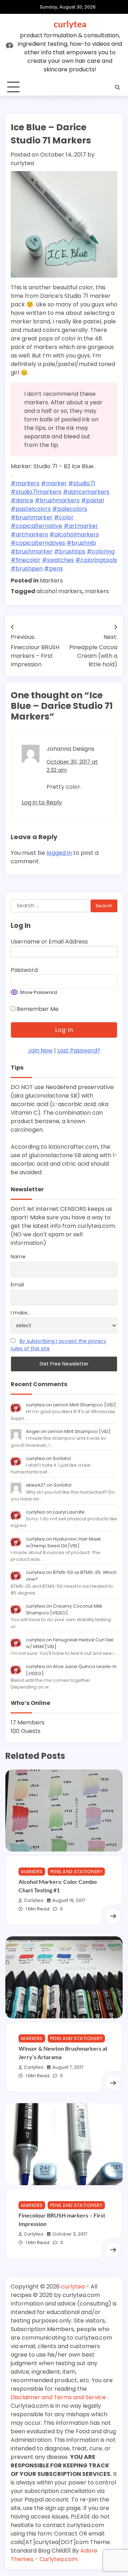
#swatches (58, 560)
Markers (51, 581)
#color (64, 517)
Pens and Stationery (76, 1872)
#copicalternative (36, 526)
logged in (59, 853)
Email (17, 1285)
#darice (22, 500)
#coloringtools (96, 560)
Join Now (40, 1051)
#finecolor (26, 560)
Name (18, 1257)
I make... (21, 1313)
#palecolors (70, 509)
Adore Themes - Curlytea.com (54, 2555)
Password (24, 970)
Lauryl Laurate (69, 1512)
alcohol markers (59, 591)
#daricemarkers (86, 492)
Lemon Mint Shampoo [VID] (84, 1405)
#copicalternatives (38, 543)
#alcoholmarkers (74, 534)
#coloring (101, 551)
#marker (54, 483)
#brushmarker (32, 517)
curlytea (70, 24)
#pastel (92, 500)
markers (97, 591)
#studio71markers (36, 492)
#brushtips (70, 551)
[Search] (117, 87)
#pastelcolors (31, 509)
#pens (54, 568)
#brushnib (81, 543)
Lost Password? (79, 1051)
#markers (25, 483)
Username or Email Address (49, 942)
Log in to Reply (42, 802)
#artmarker (81, 526)
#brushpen (27, 568)
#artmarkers (29, 534)
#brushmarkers (57, 500)
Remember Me (37, 1009)
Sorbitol (62, 1458)
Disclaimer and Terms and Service (59, 2397)
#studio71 (82, 483)
